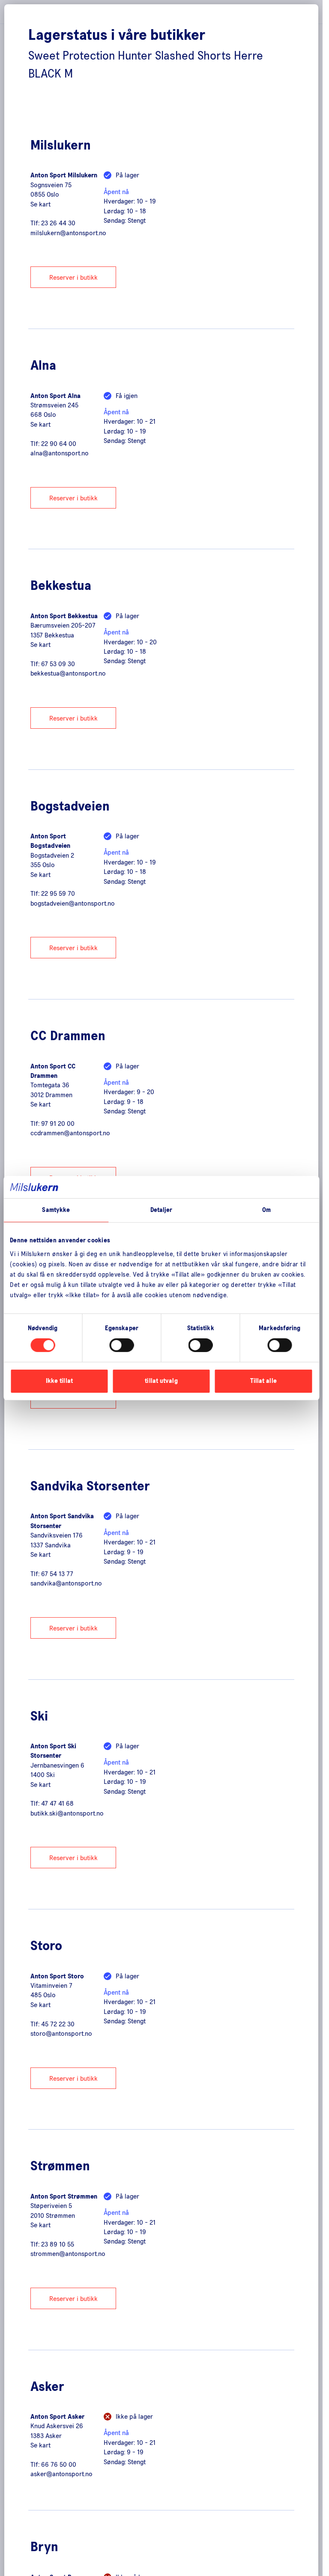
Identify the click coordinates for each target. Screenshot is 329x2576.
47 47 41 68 (57, 1804)
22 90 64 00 (59, 444)
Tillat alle (263, 1381)
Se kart (40, 204)
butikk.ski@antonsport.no (67, 1813)
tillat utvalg (161, 1381)
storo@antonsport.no (61, 2034)
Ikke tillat (59, 1381)
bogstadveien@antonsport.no (73, 904)
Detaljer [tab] (162, 1210)
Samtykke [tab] (56, 1210)
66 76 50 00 (59, 2465)
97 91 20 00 (58, 1124)
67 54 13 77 (57, 1574)
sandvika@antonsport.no (66, 1583)
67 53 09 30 (58, 664)
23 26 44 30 (58, 223)
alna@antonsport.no (60, 453)
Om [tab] (266, 1210)
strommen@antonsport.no (68, 2254)
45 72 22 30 (58, 2024)
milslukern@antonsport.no (68, 233)
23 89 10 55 (58, 2244)
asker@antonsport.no (61, 2474)
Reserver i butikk (73, 278)
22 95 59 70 (58, 894)
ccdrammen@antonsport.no (70, 1133)
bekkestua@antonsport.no (68, 673)
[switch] (121, 1345)
